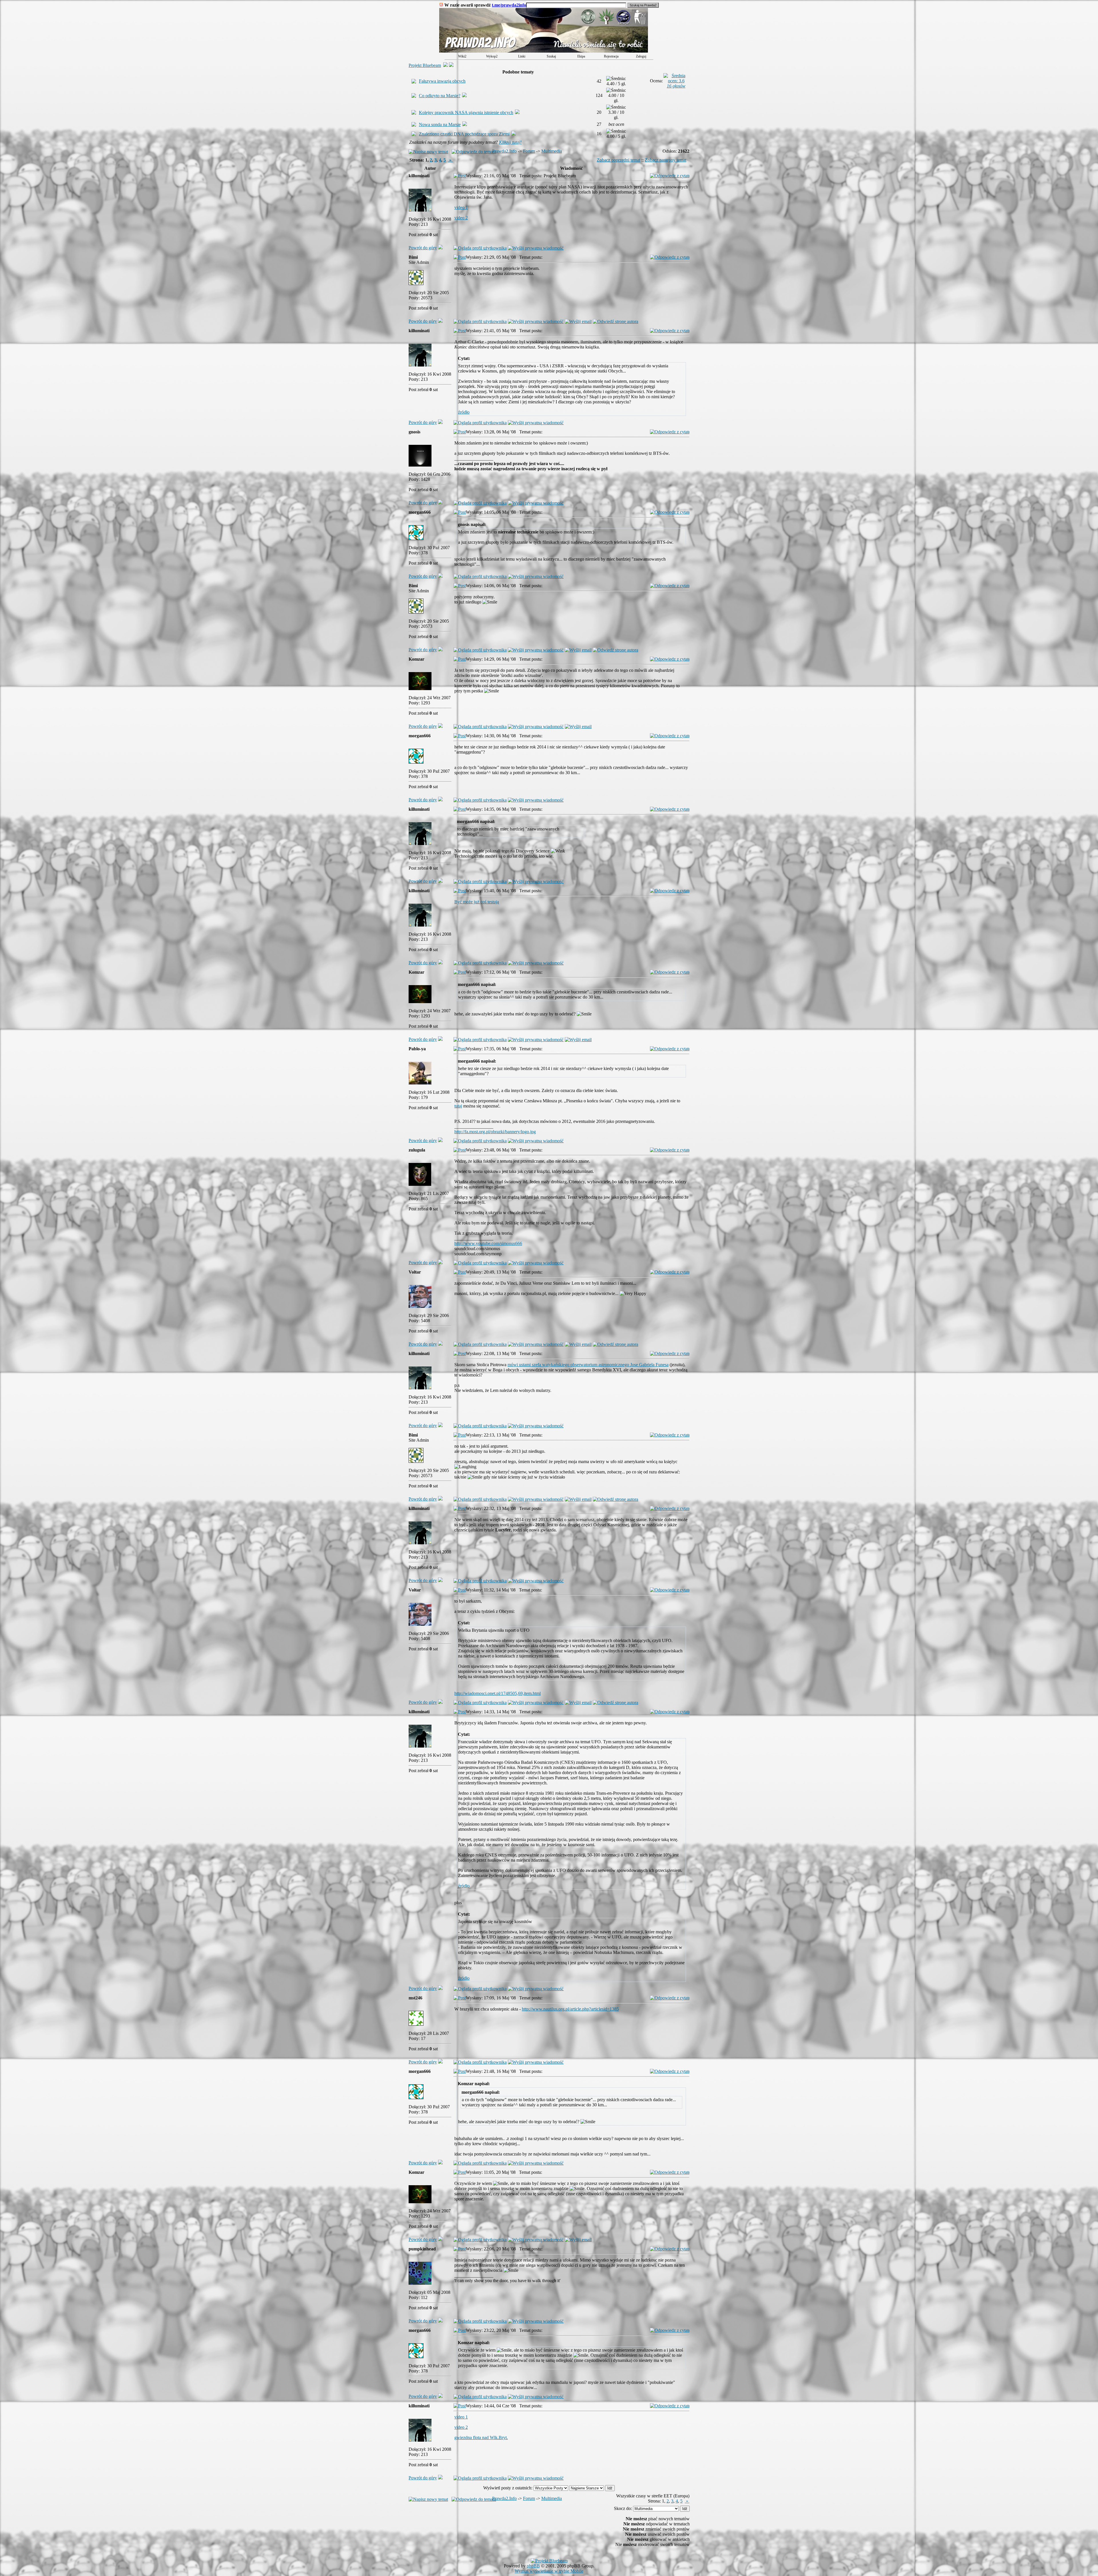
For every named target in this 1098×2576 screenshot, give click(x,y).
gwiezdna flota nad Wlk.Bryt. (481, 2437)
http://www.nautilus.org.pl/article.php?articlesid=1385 (570, 2009)
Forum (529, 151)
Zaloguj (641, 56)
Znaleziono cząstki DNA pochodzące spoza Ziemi (464, 134)
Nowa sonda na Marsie (440, 124)
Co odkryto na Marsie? (440, 96)
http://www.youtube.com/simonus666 (488, 1243)
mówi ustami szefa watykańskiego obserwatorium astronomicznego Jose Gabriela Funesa (588, 1365)
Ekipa (581, 56)
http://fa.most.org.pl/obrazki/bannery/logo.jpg (495, 1132)
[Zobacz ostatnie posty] (544, 51)
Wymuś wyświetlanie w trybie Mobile (549, 2571)
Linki (522, 56)
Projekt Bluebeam (425, 65)
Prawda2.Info (504, 151)
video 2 (461, 218)
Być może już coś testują (477, 902)
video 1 (461, 207)
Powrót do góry (423, 248)
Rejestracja (611, 56)
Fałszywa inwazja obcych (442, 81)
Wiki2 (462, 56)
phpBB (533, 2566)
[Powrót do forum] (440, 248)
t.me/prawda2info (509, 5)
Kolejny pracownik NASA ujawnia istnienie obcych (466, 112)
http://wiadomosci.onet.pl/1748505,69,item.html (498, 1693)
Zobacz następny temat (666, 160)
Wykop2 (492, 56)
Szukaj (551, 56)
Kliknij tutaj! (510, 142)
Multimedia (552, 151)
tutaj (458, 1106)
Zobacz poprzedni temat (618, 160)
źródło (464, 412)
